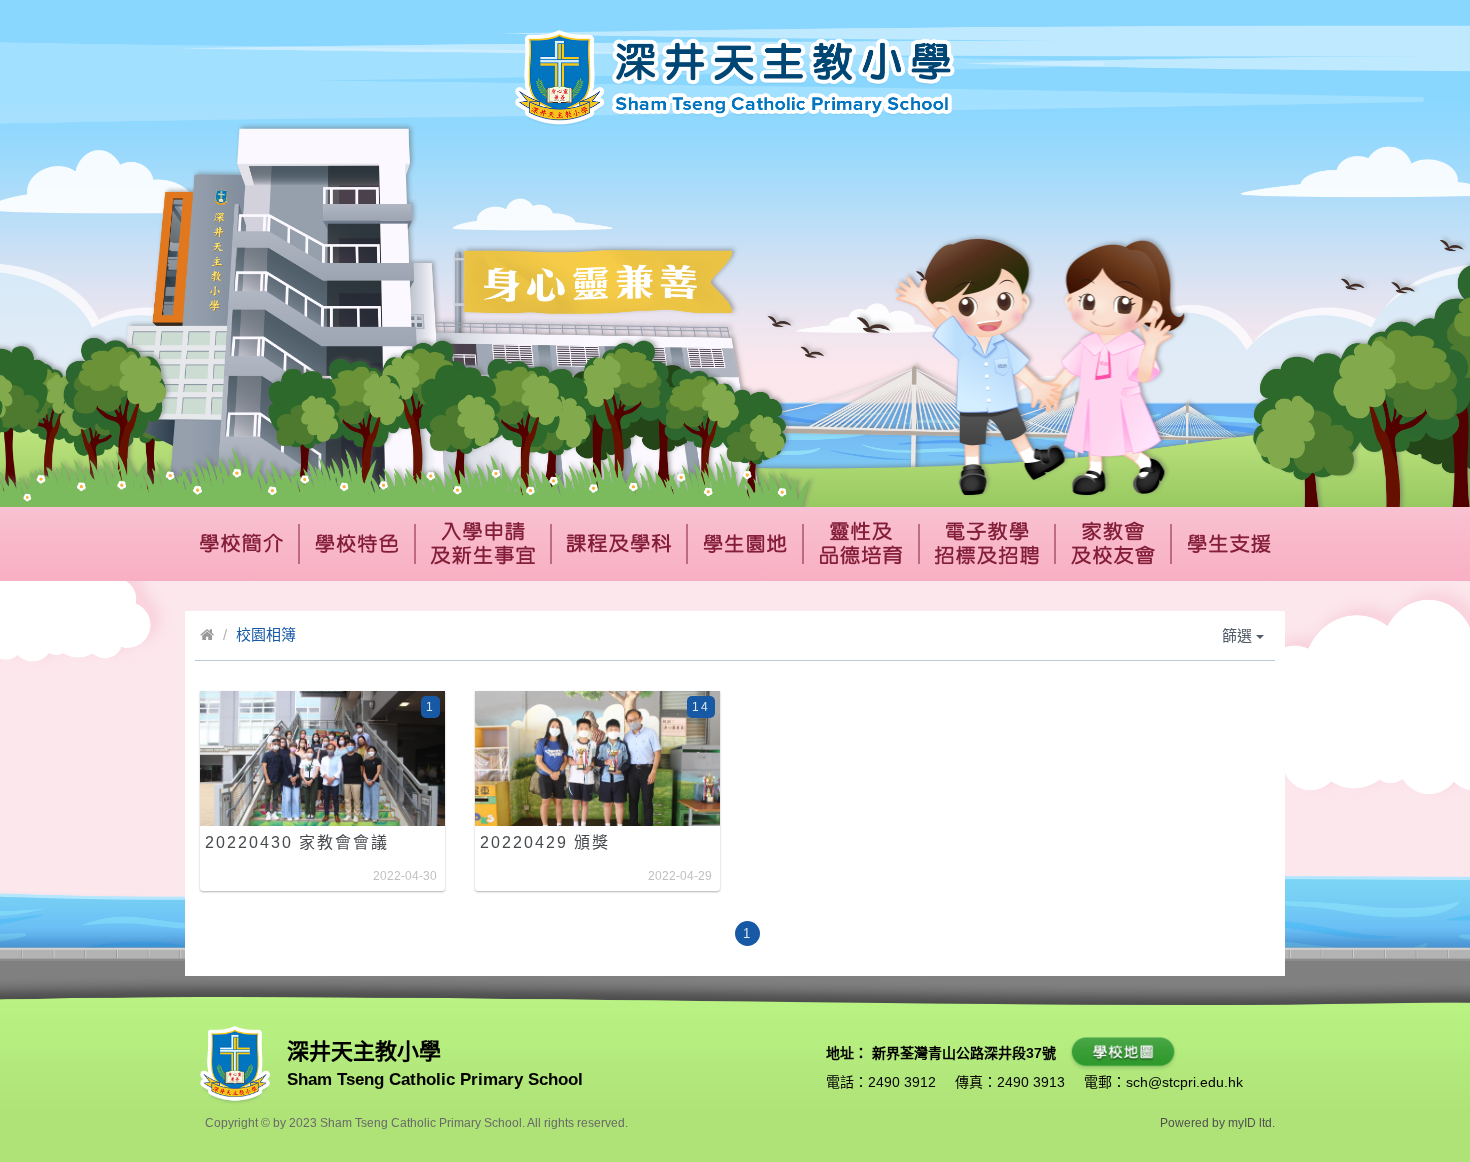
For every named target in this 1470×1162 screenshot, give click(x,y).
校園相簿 (266, 634)
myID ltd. (1251, 1123)
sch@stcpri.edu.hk (1184, 1082)
